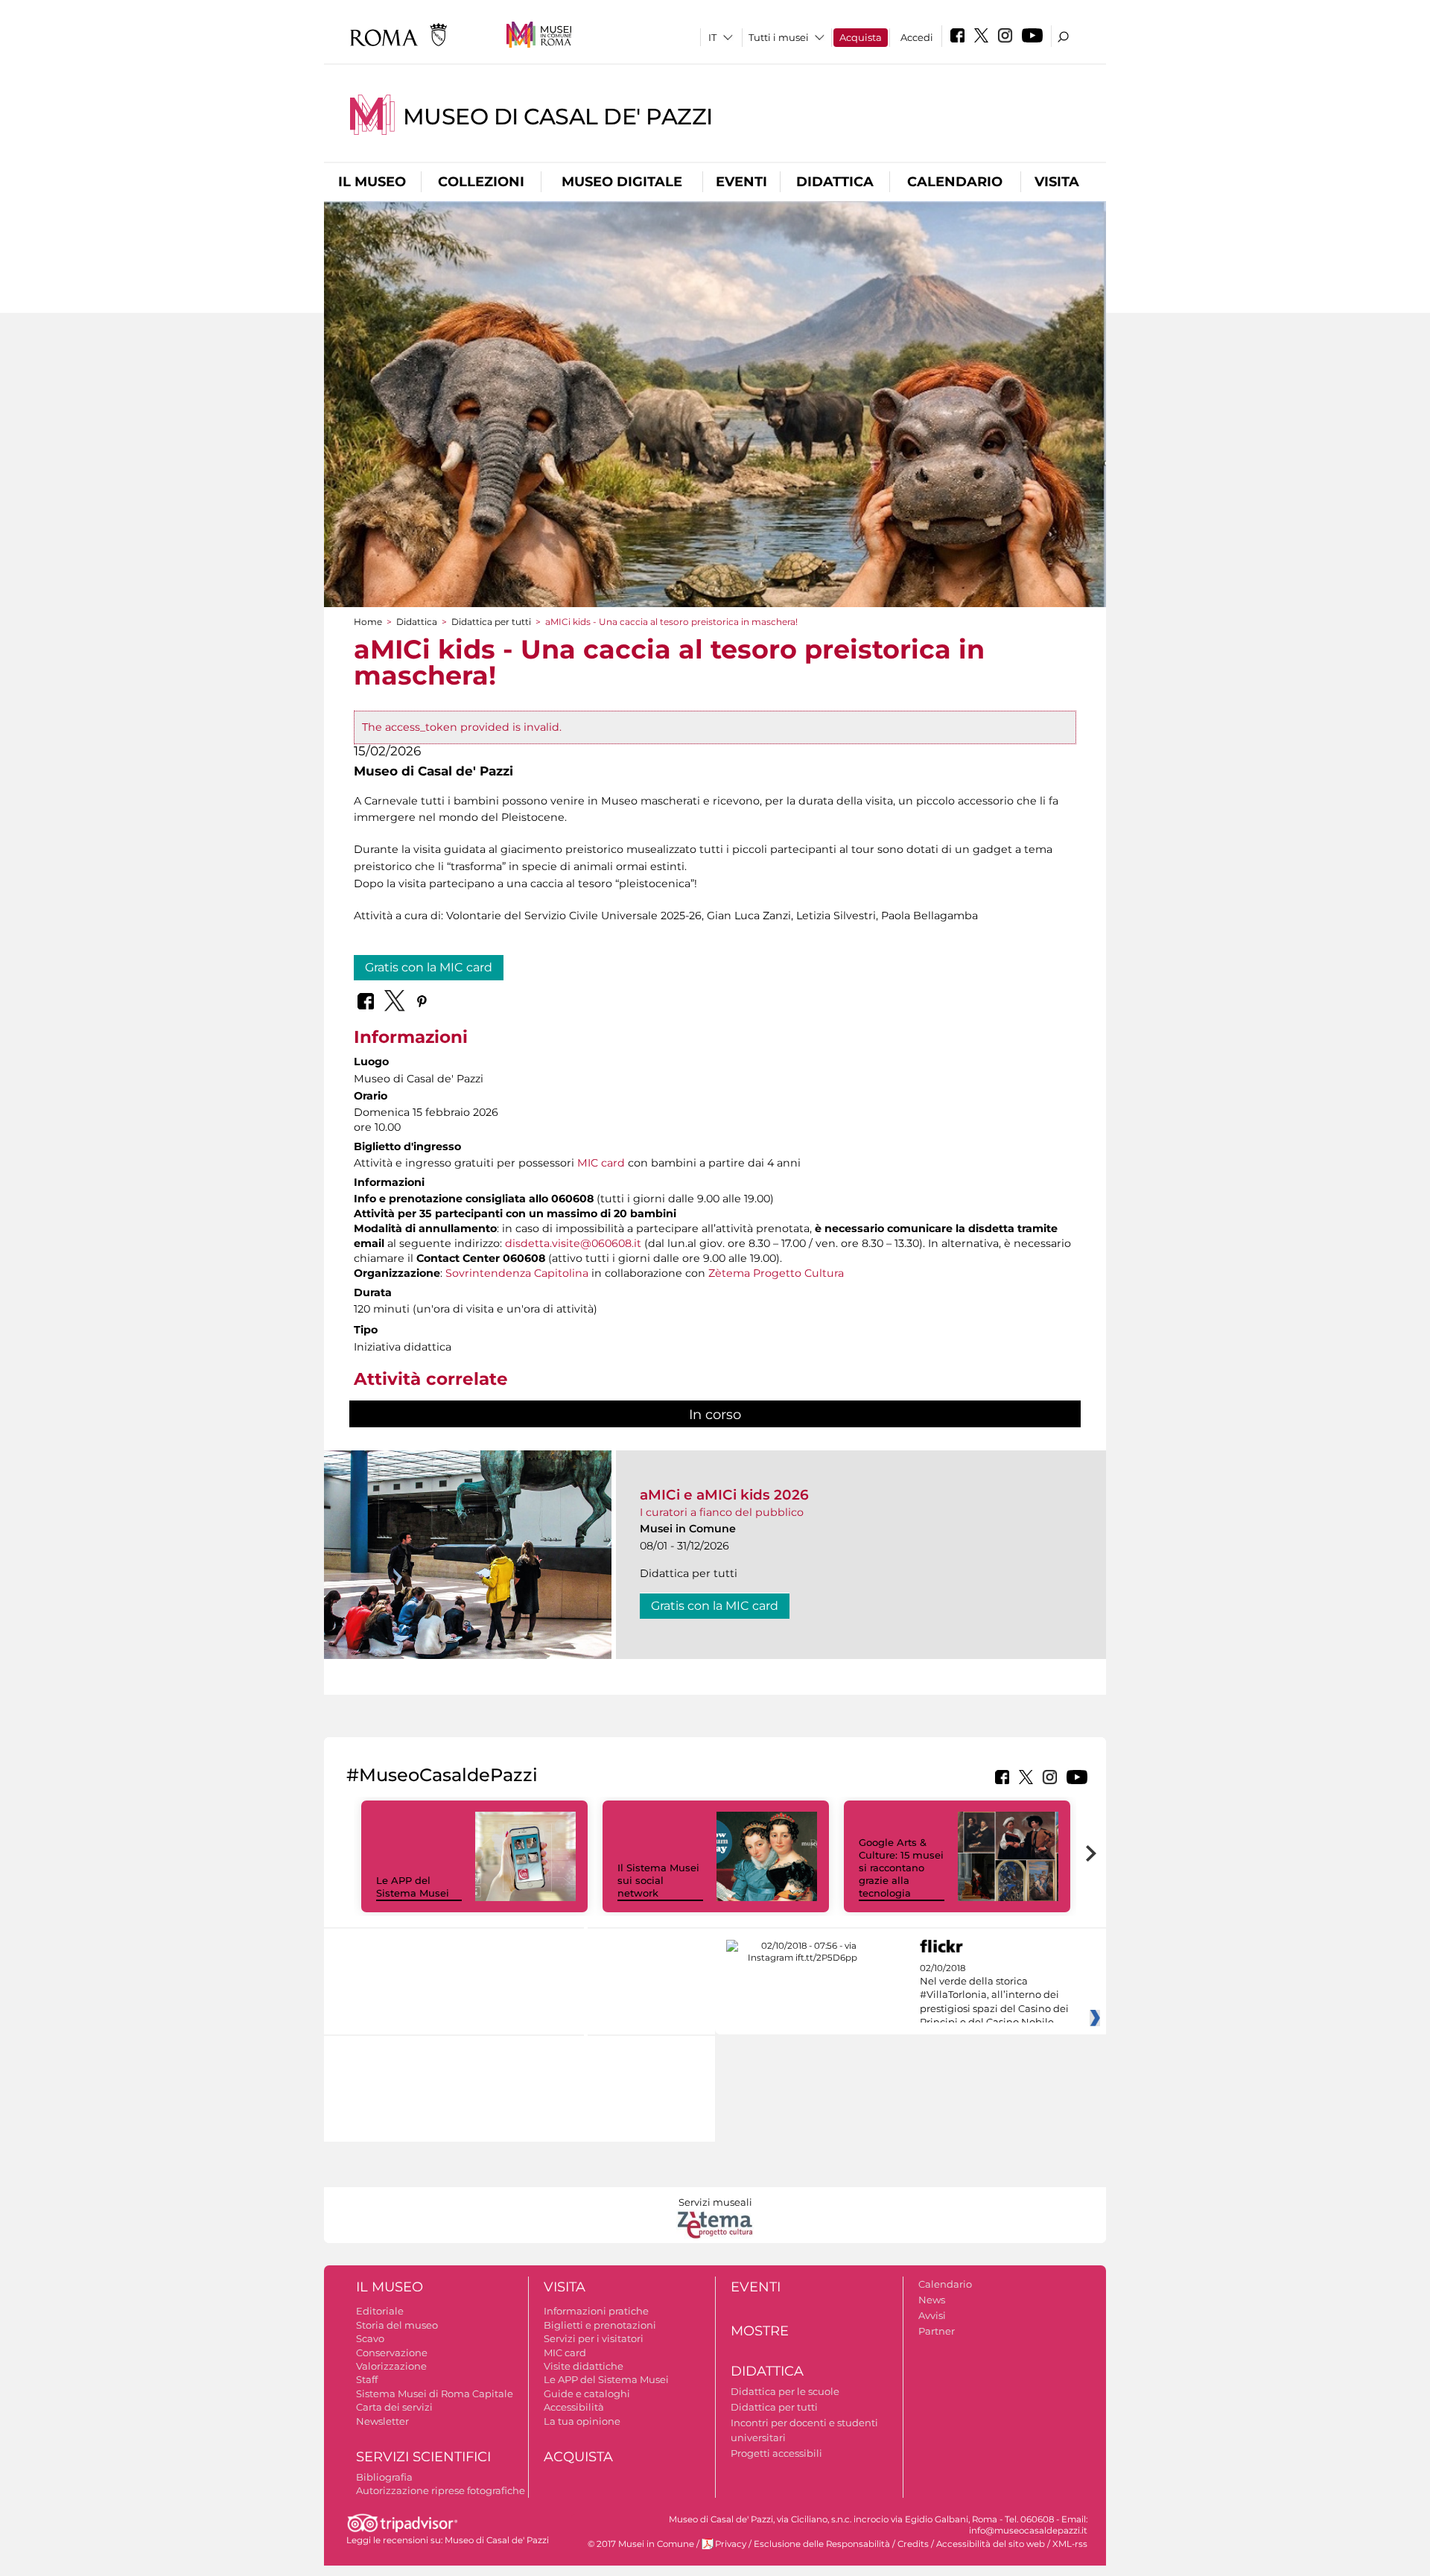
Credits (913, 2544)
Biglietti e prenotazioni (600, 2325)
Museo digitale (622, 182)
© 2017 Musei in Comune (641, 2544)
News (932, 2300)
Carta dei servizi (394, 2407)
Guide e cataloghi (587, 2393)
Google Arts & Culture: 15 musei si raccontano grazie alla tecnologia (901, 1868)
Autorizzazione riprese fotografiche (441, 2490)
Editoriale (380, 2311)
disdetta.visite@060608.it (573, 1243)
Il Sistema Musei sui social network (658, 1880)
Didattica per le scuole (785, 2391)
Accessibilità (574, 2407)
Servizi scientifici (423, 2457)
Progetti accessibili (776, 2453)
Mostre (760, 2331)
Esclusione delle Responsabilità (822, 2544)
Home (368, 622)
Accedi (917, 37)
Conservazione (392, 2353)
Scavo (370, 2338)
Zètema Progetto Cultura (776, 1273)
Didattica (835, 182)
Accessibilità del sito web (991, 2544)
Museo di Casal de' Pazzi (558, 117)
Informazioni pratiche (596, 2311)
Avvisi (932, 2315)
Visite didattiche (584, 2366)
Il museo (372, 182)
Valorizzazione (391, 2366)
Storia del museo (397, 2325)
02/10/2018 (994, 1996)
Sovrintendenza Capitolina (517, 1273)
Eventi (741, 182)
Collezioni (481, 182)
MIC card (601, 1163)
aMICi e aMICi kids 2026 (724, 1495)
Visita (1057, 182)
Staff (367, 2379)
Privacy (731, 2544)
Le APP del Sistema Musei (413, 1887)
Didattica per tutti (491, 622)
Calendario (955, 182)
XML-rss (1070, 2544)
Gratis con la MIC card (429, 967)
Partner (937, 2331)
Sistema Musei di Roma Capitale (435, 2393)
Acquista (861, 37)
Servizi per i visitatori (594, 2338)
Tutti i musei (779, 37)
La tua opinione (582, 2421)
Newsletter (382, 2421)
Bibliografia (384, 2477)
